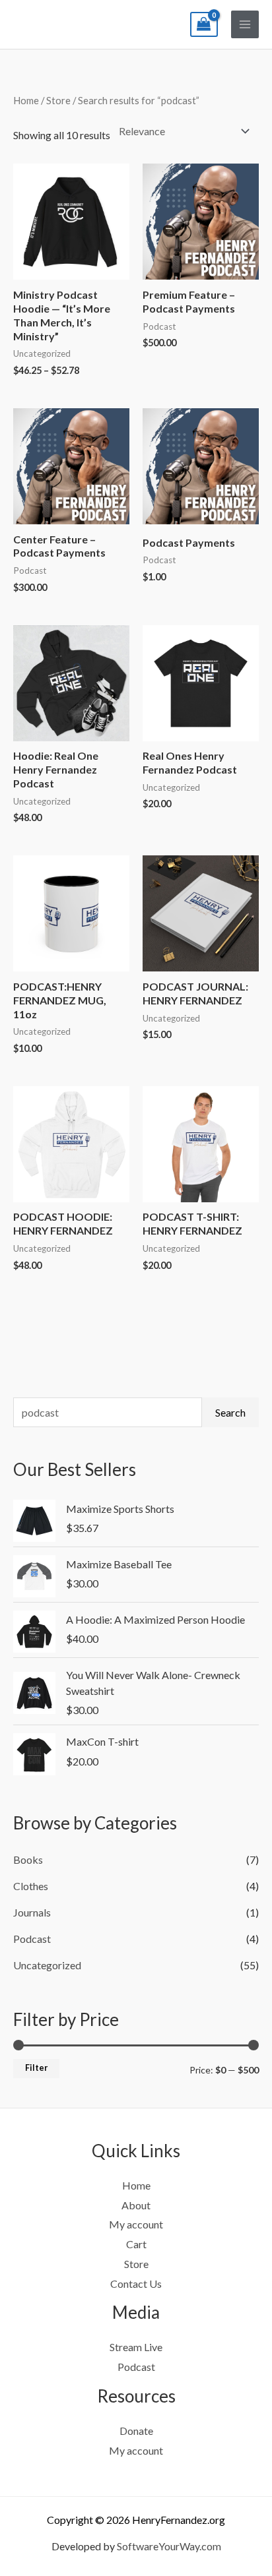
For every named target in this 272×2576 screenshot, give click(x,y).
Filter (36, 2068)
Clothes (31, 1886)
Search (230, 1412)
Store (58, 100)
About (136, 2205)
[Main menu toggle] (245, 24)
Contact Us (136, 2284)
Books (28, 1859)
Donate (136, 2431)
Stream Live (136, 2347)
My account (136, 2224)
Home (26, 100)
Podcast (32, 1939)
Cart (136, 2244)
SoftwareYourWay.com (169, 2546)
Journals (32, 1912)
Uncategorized (47, 1965)
